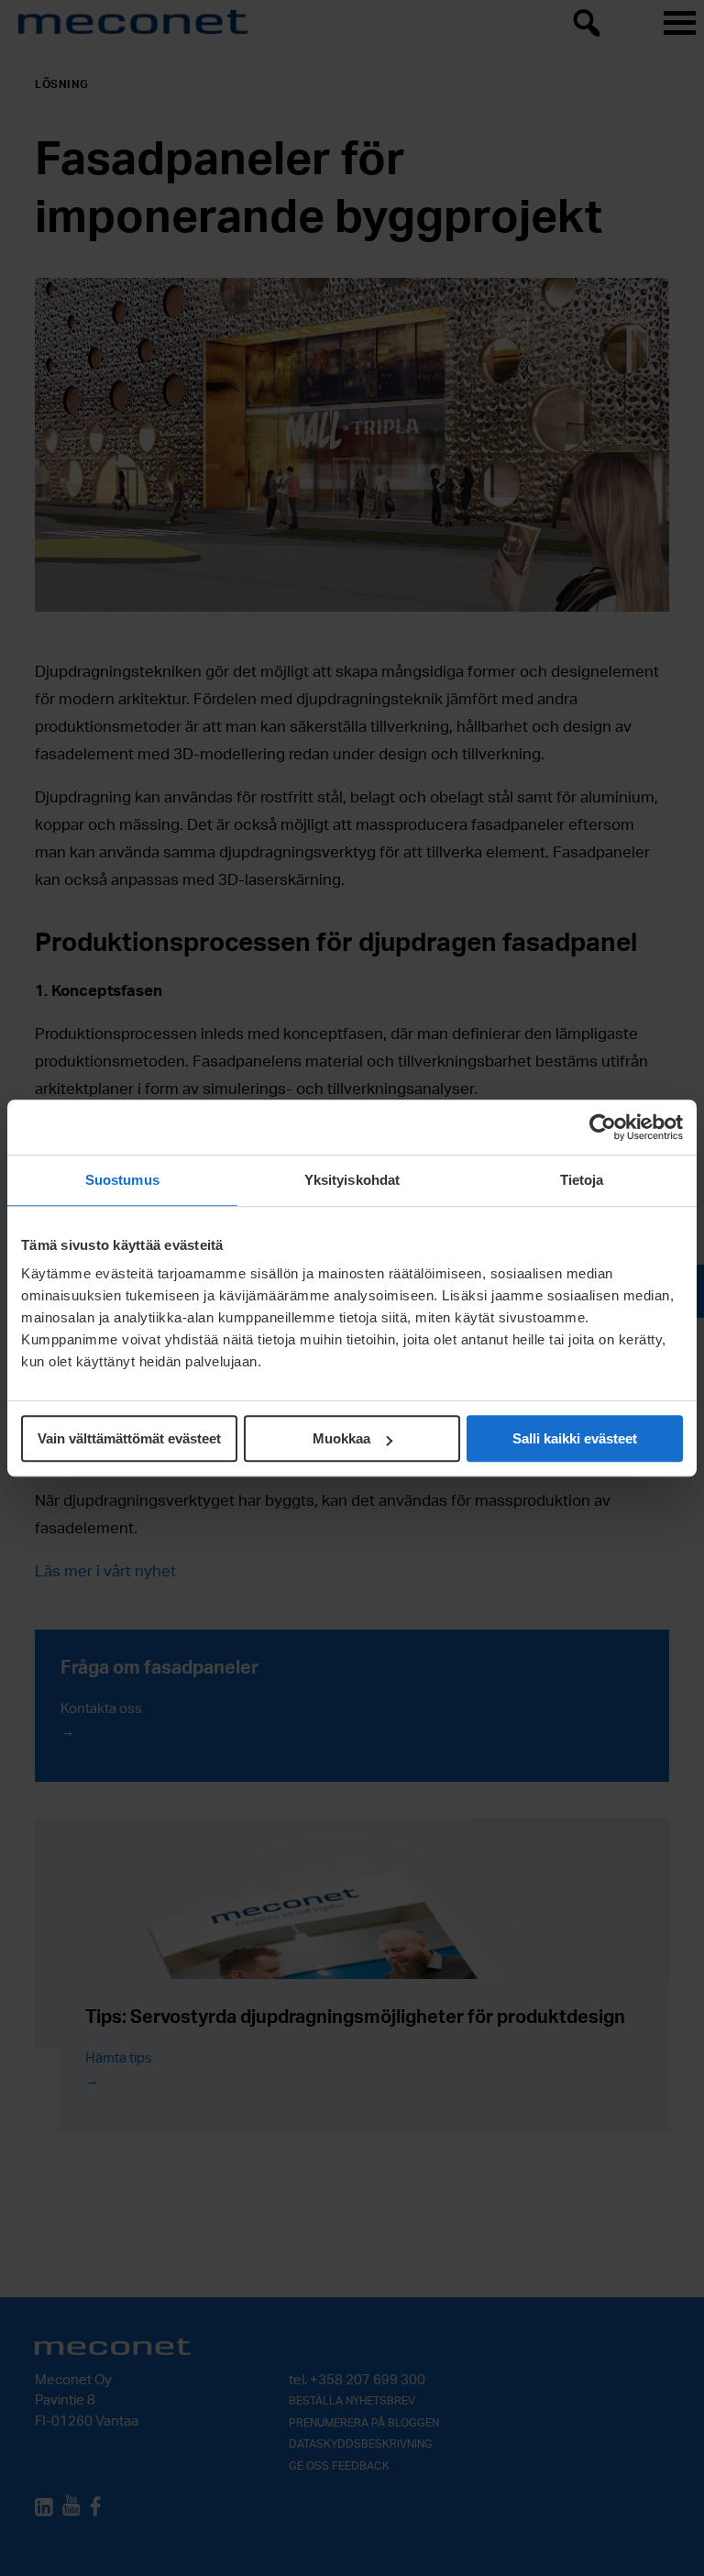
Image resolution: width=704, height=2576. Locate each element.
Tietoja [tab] (582, 1180)
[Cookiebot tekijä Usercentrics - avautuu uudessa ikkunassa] (603, 1127)
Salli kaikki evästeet (575, 1438)
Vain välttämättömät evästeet (129, 1438)
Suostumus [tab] (122, 1180)
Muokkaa (341, 1438)
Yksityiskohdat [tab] (352, 1180)
